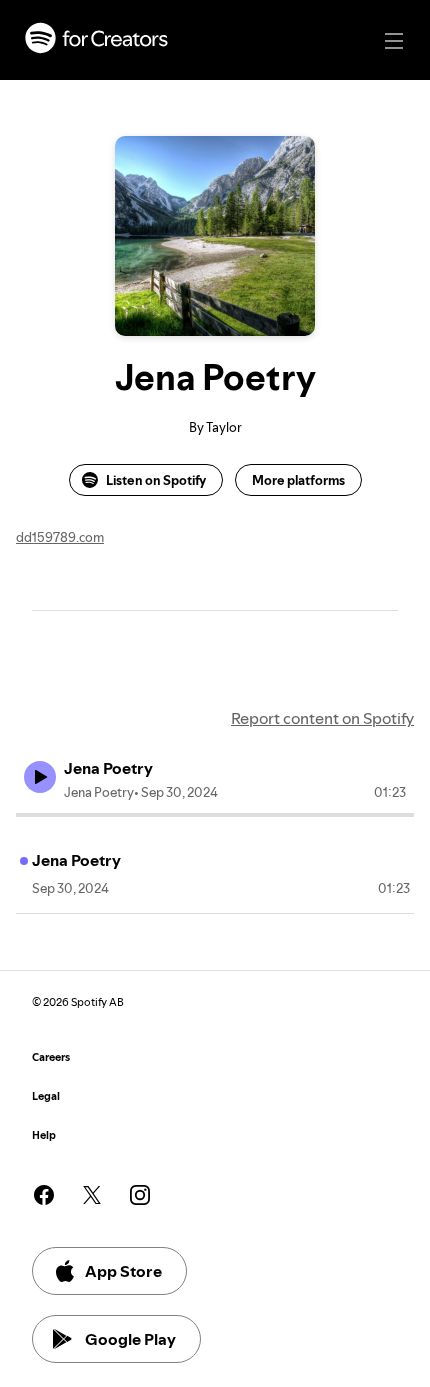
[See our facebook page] (44, 1195)
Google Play (130, 1339)
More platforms (298, 480)
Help (44, 1135)
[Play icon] (40, 777)
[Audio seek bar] (215, 815)
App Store (123, 1271)
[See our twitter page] (92, 1195)
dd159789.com (60, 537)
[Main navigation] (394, 41)
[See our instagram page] (140, 1195)
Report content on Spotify (322, 718)
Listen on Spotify (156, 480)
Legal (46, 1096)
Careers (51, 1057)
